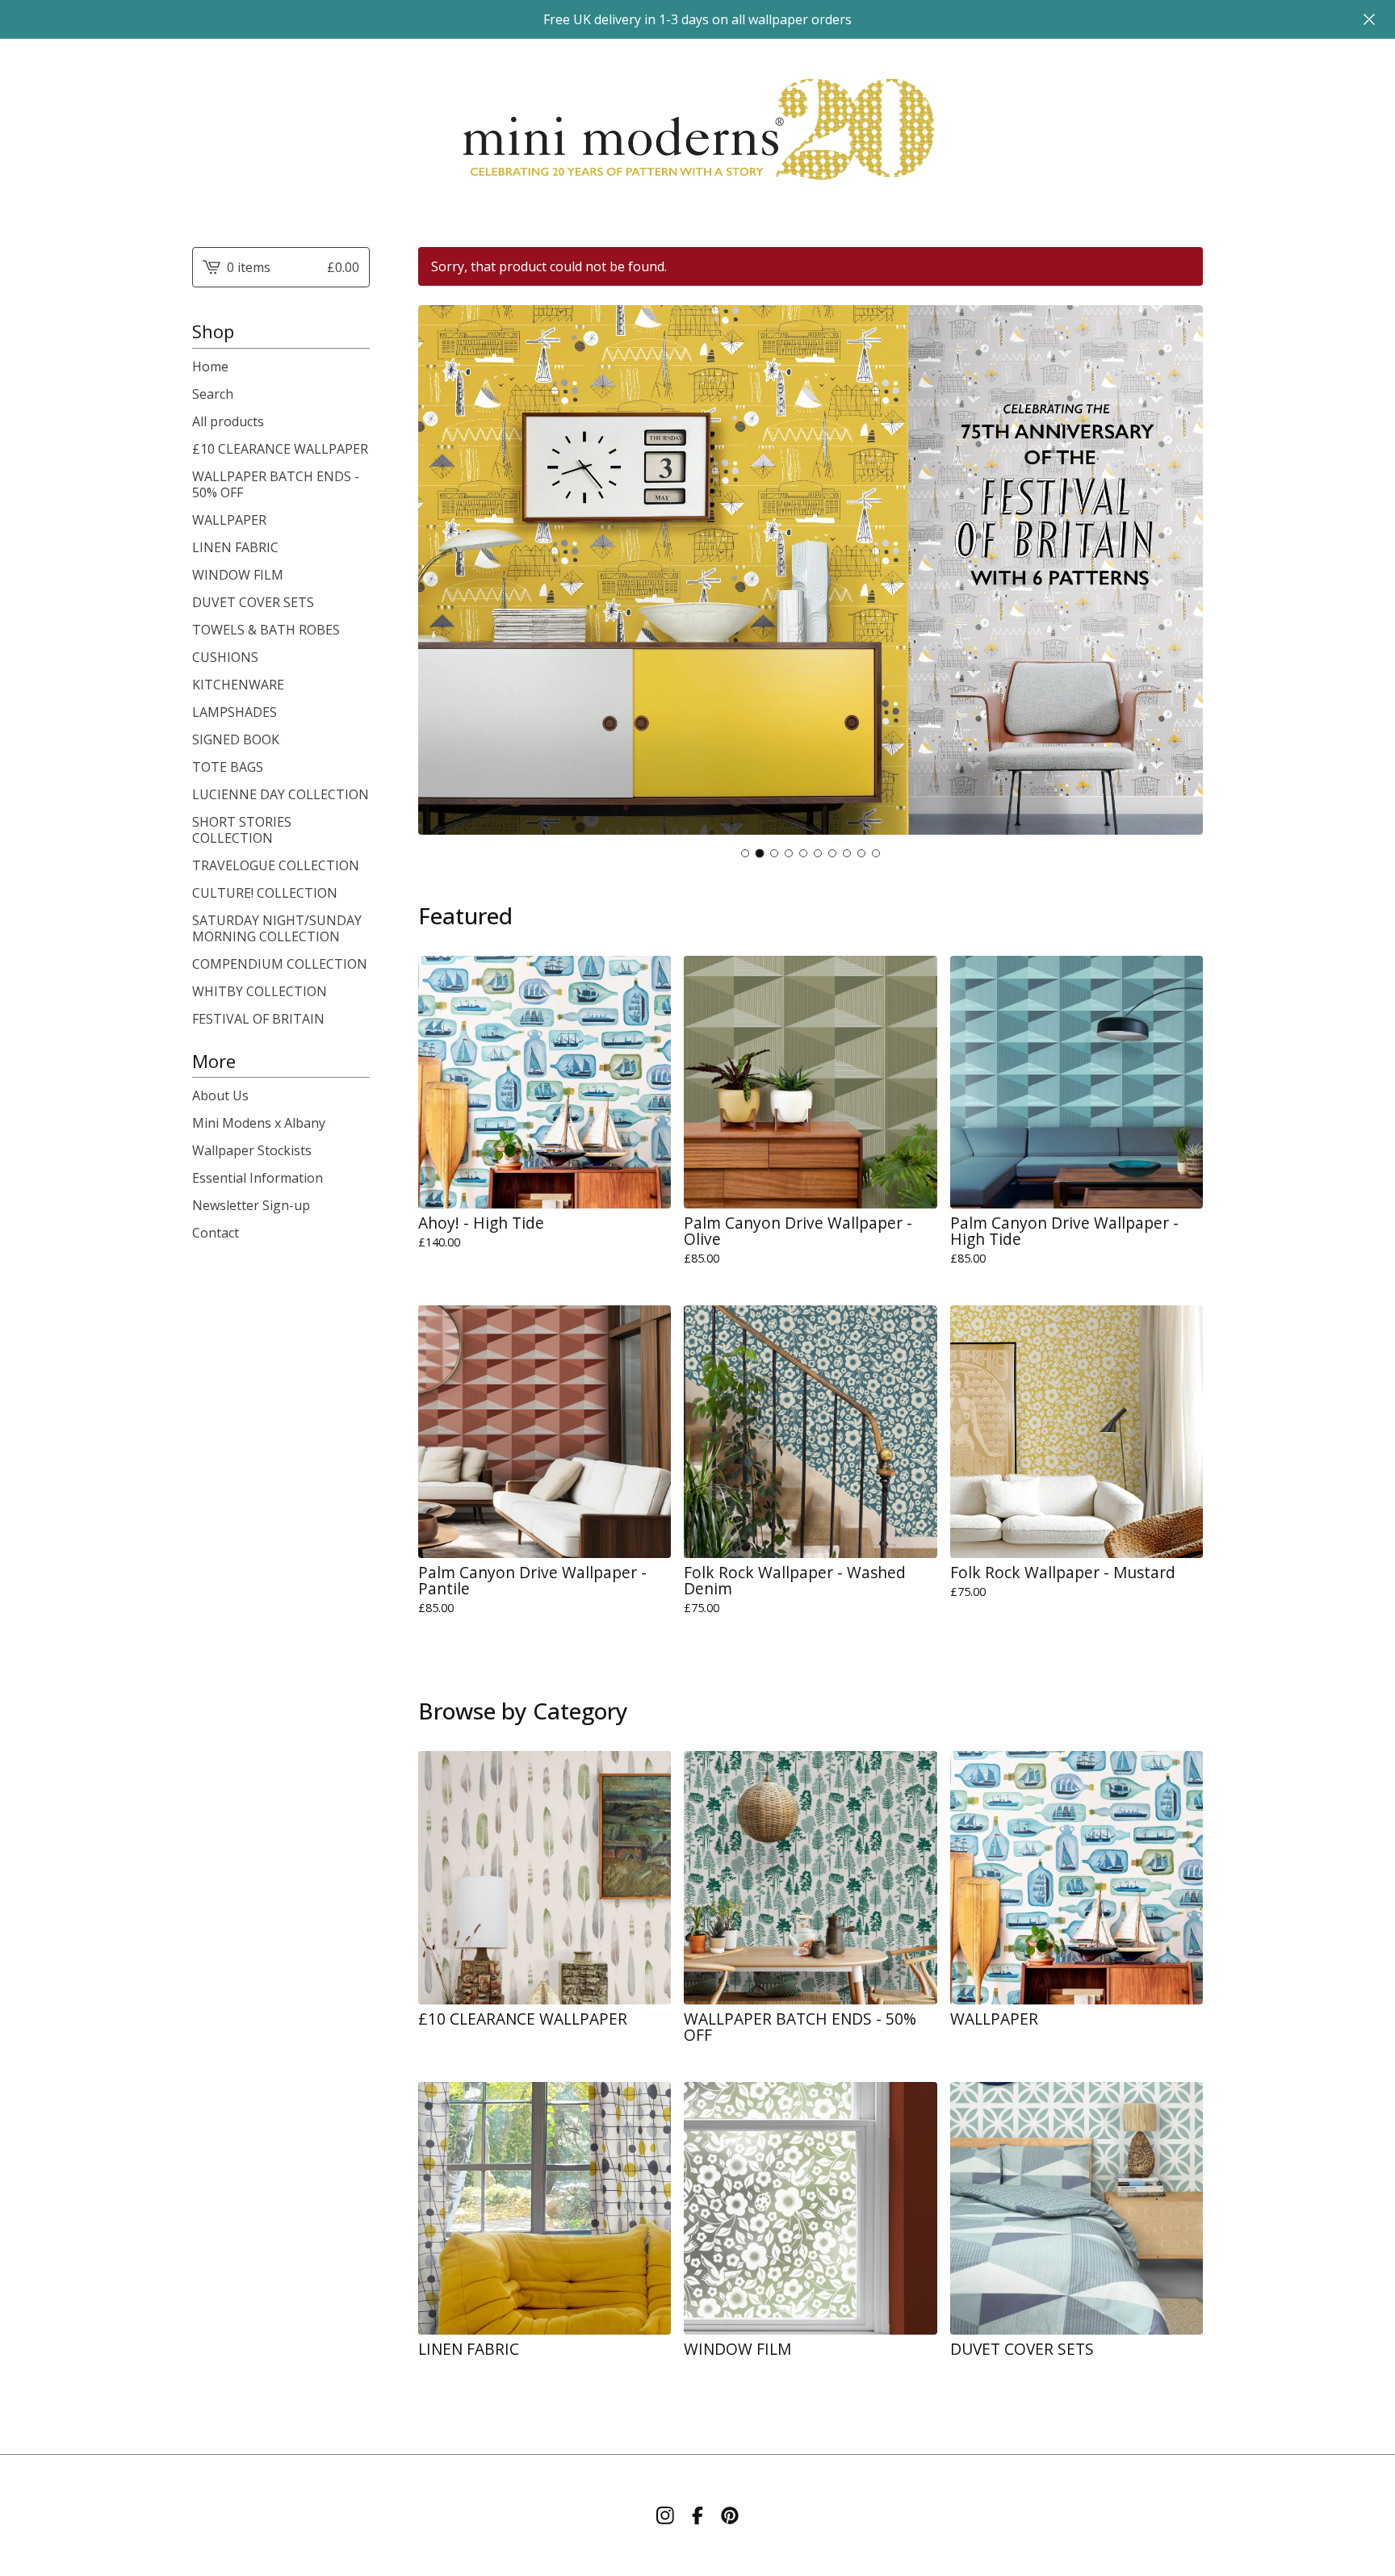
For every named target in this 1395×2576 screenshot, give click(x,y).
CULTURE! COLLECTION (265, 893)
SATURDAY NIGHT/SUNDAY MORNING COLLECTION (277, 928)
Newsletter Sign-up (251, 1205)
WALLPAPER (229, 520)
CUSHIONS (225, 657)
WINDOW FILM (238, 575)
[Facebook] (697, 2515)
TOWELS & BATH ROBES (266, 630)
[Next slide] (1180, 572)
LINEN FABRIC (235, 547)
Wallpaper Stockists (252, 1150)
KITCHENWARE (238, 685)
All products (228, 421)
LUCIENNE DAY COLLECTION (281, 794)
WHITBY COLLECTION (260, 991)
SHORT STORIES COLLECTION (242, 830)
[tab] (745, 853)
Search (213, 394)
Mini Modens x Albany (259, 1123)
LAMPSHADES (235, 712)
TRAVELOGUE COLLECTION (276, 865)
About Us (220, 1095)
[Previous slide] (441, 572)
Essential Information (258, 1178)
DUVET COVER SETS (253, 602)
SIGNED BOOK (236, 739)
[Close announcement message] (1369, 19)
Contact (216, 1233)
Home (210, 367)
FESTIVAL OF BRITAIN (258, 1019)
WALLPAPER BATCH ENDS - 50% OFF (276, 484)
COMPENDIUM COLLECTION (280, 964)
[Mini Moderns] (697, 130)
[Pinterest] (730, 2515)
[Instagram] (665, 2515)
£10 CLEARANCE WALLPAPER (280, 449)
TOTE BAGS (228, 767)
